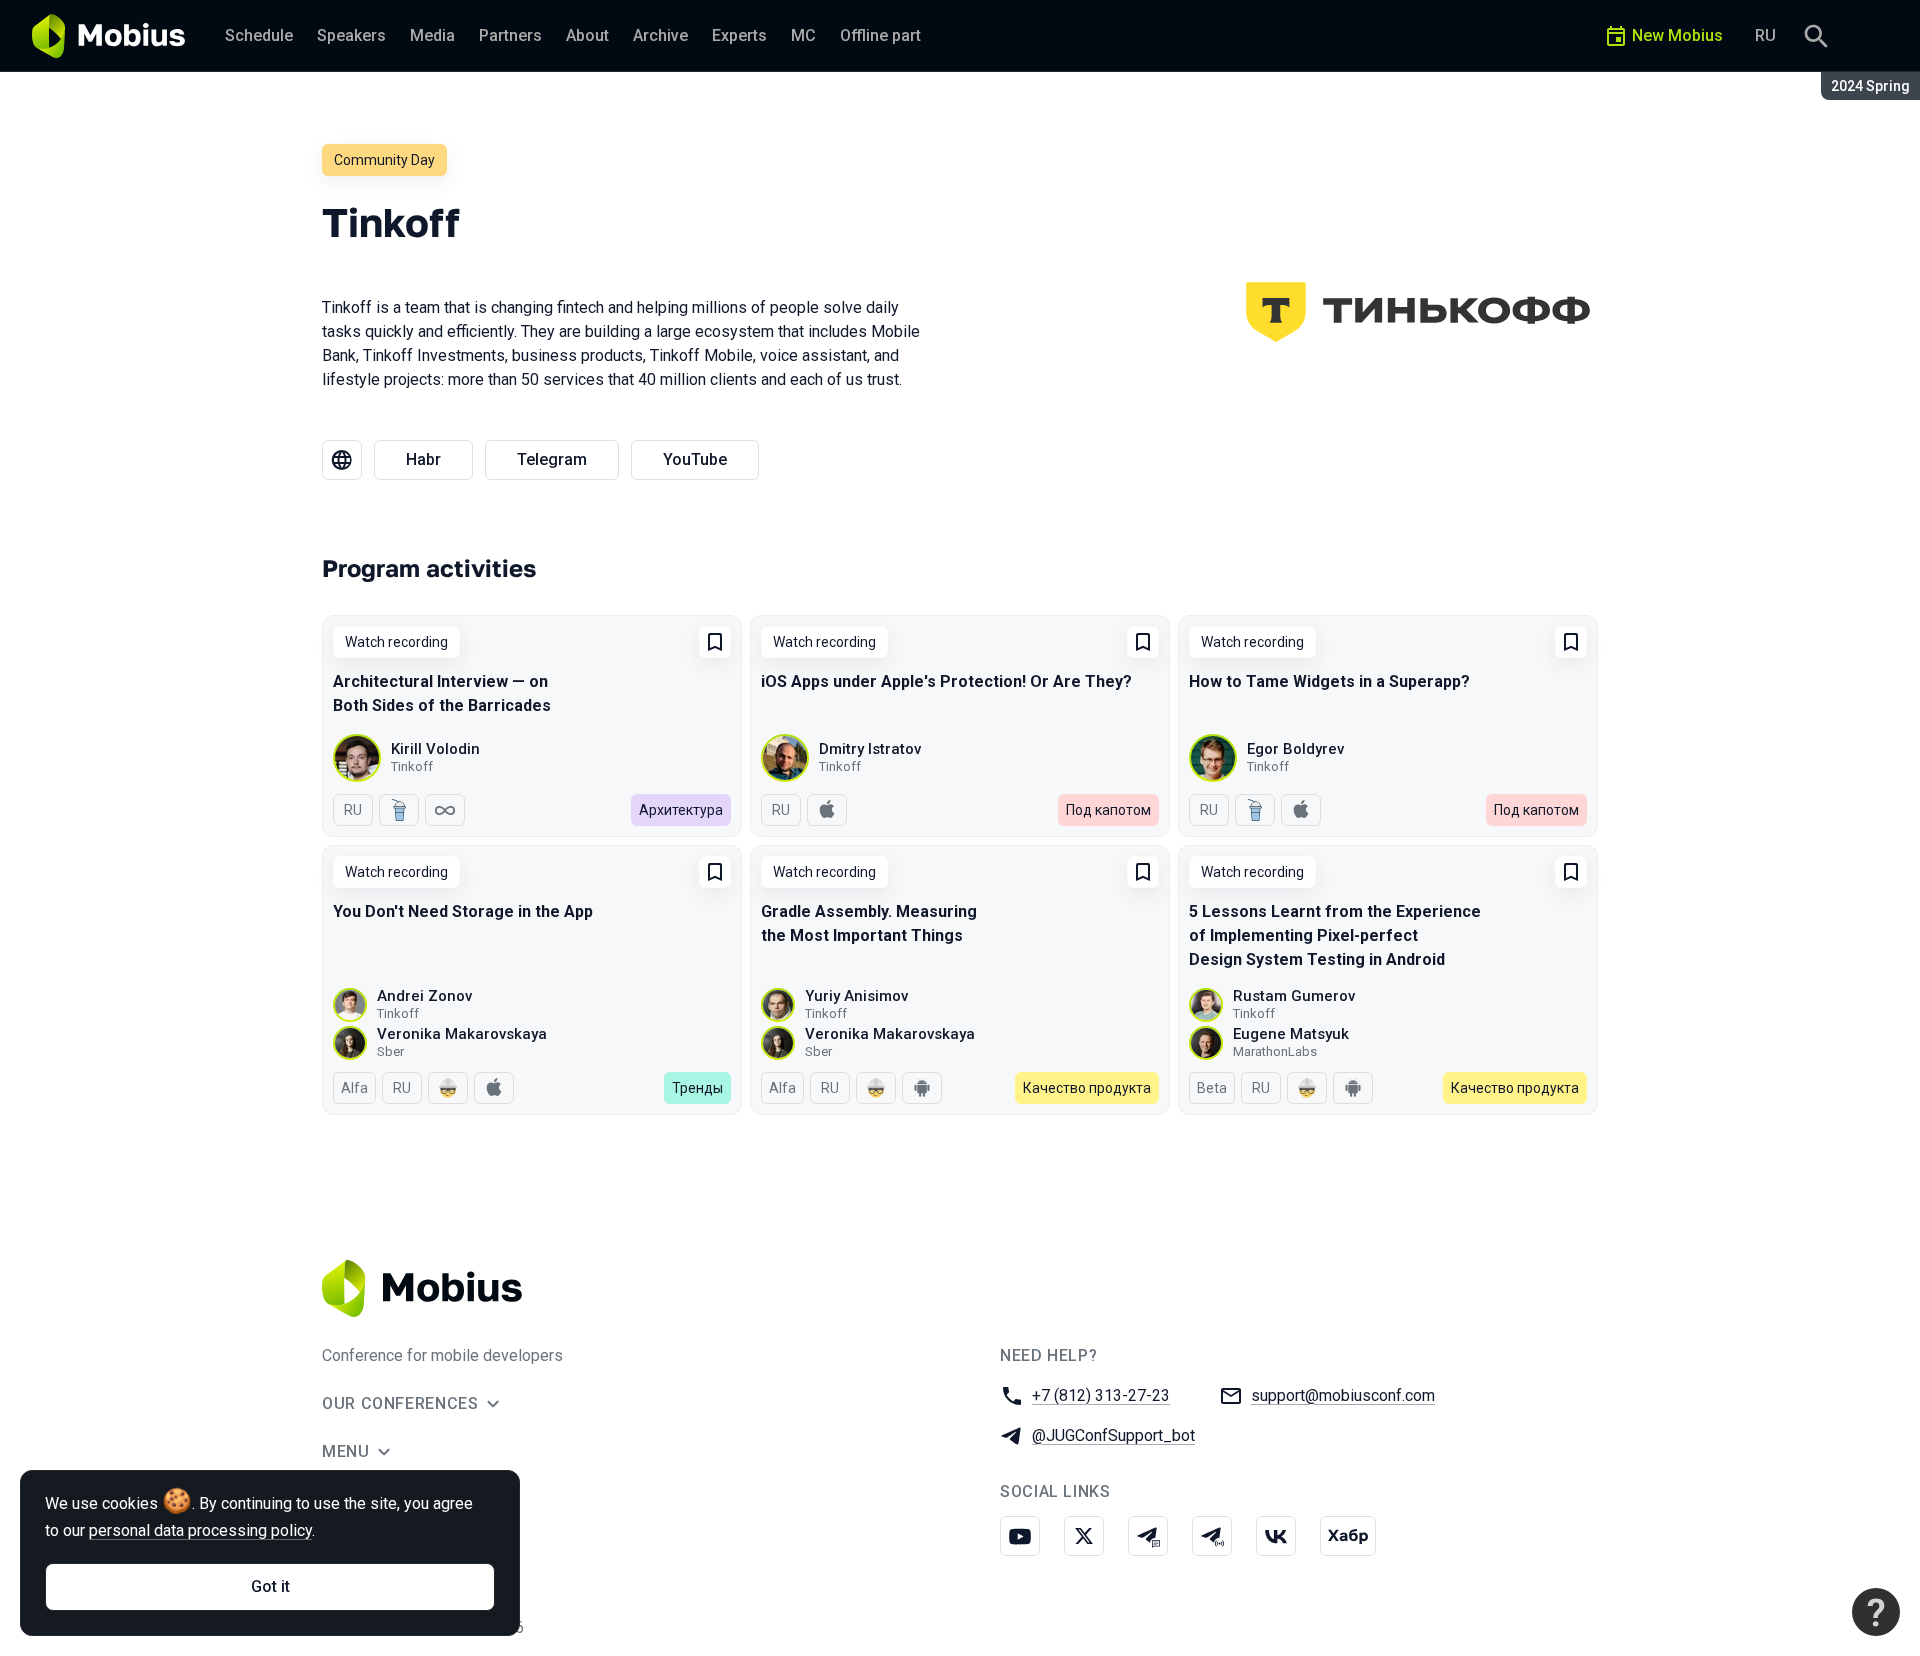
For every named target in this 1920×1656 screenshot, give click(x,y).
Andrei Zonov (424, 996)
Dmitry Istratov (870, 749)
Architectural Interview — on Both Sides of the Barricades (442, 693)
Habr (423, 459)
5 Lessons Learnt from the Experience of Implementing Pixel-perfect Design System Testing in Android (1335, 935)
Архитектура (681, 810)
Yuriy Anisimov (856, 996)
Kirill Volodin (435, 749)
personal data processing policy (200, 1530)
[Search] (1816, 36)
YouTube (695, 459)
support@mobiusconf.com (1343, 1395)
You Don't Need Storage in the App (463, 911)
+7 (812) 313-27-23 (1101, 1395)
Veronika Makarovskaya (462, 1034)
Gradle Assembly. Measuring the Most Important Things (869, 923)
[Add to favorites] (715, 642)
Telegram (552, 459)
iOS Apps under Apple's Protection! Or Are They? (946, 681)
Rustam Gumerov (1294, 996)
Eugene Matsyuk (1291, 1034)
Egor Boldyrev (1295, 749)
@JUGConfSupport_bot (1113, 1435)
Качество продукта (1087, 1088)
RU (1765, 35)
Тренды (697, 1088)
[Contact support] (1876, 1612)
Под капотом (1108, 810)
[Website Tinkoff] (342, 460)
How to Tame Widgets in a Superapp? (1329, 681)
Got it (270, 1586)
